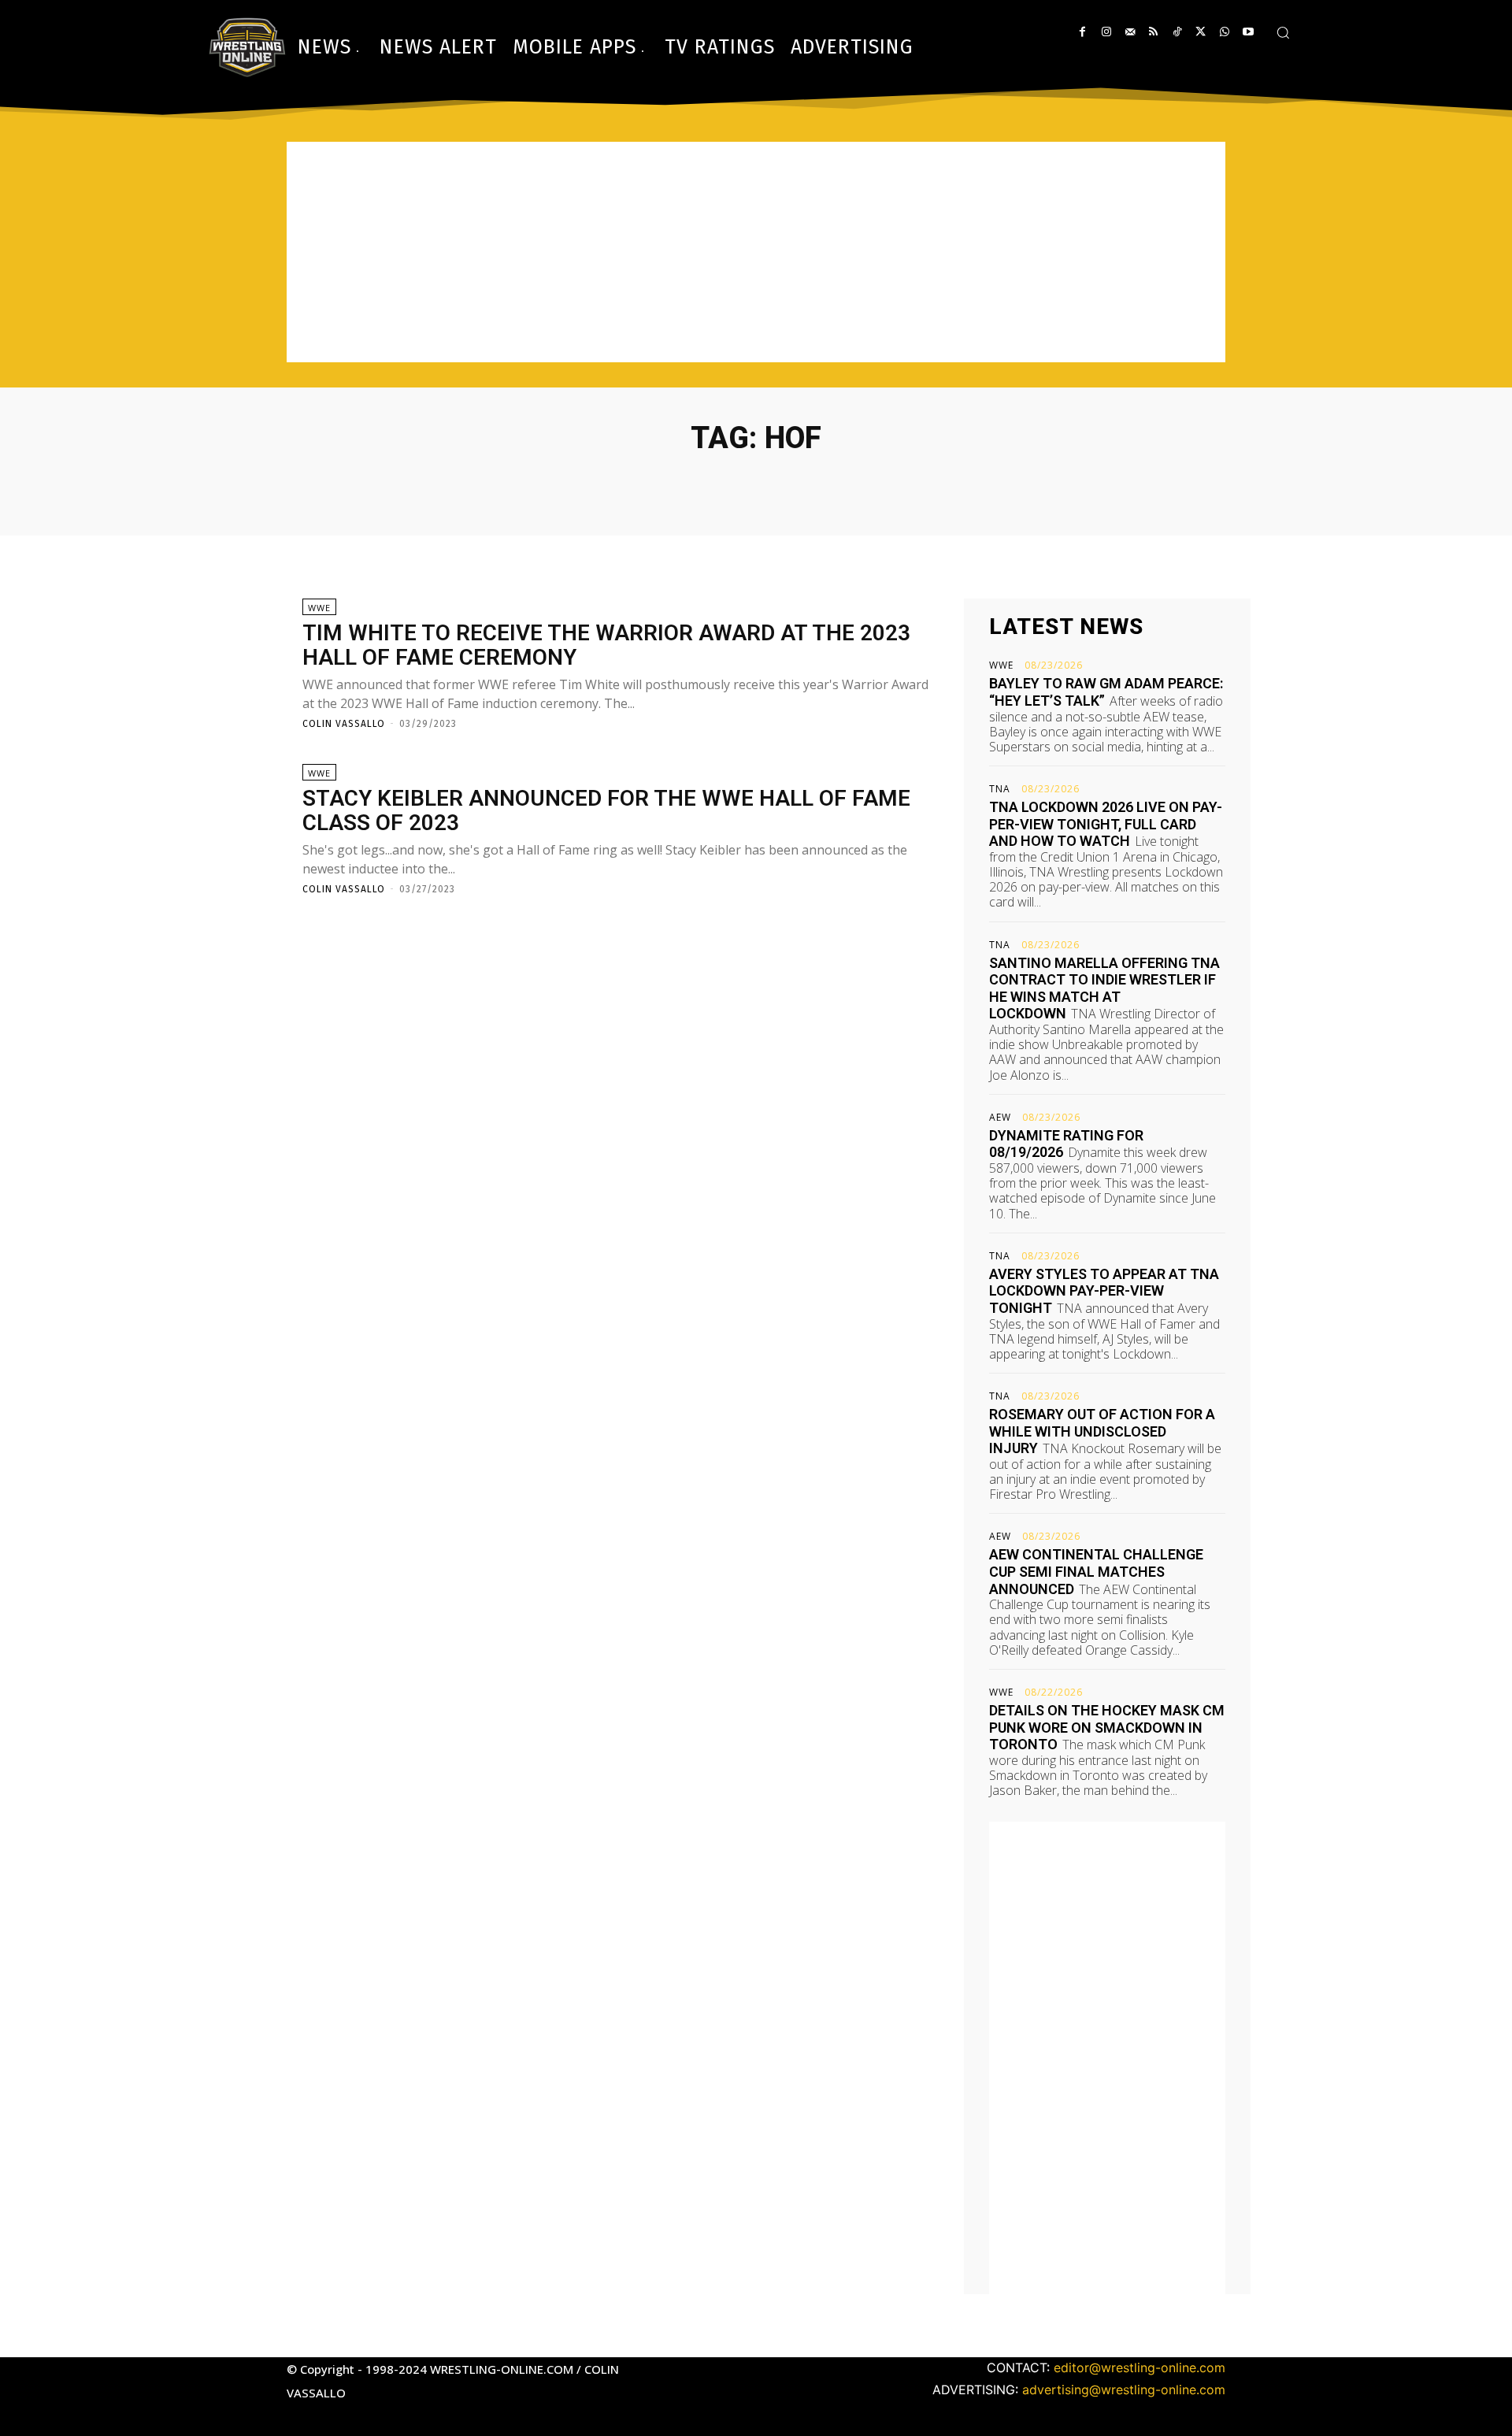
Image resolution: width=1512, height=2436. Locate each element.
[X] (1201, 32)
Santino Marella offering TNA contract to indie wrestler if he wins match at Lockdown (1104, 988)
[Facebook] (1082, 32)
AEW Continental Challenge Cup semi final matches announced (1096, 1571)
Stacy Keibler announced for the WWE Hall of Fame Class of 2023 (606, 810)
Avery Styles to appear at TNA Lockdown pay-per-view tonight (1104, 1291)
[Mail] (1130, 32)
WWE (319, 608)
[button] (1283, 32)
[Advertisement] (756, 252)
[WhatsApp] (1224, 32)
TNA (1000, 789)
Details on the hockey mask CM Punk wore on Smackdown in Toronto (1107, 1727)
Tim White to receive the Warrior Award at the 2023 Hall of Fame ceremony (606, 645)
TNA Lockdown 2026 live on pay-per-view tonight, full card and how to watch (1106, 824)
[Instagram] (1106, 32)
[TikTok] (1177, 32)
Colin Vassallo (344, 724)
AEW (1000, 1118)
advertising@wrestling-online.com (1124, 2390)
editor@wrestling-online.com (1140, 2367)
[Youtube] (1248, 32)
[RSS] (1153, 32)
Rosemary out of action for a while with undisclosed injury (1102, 1431)
